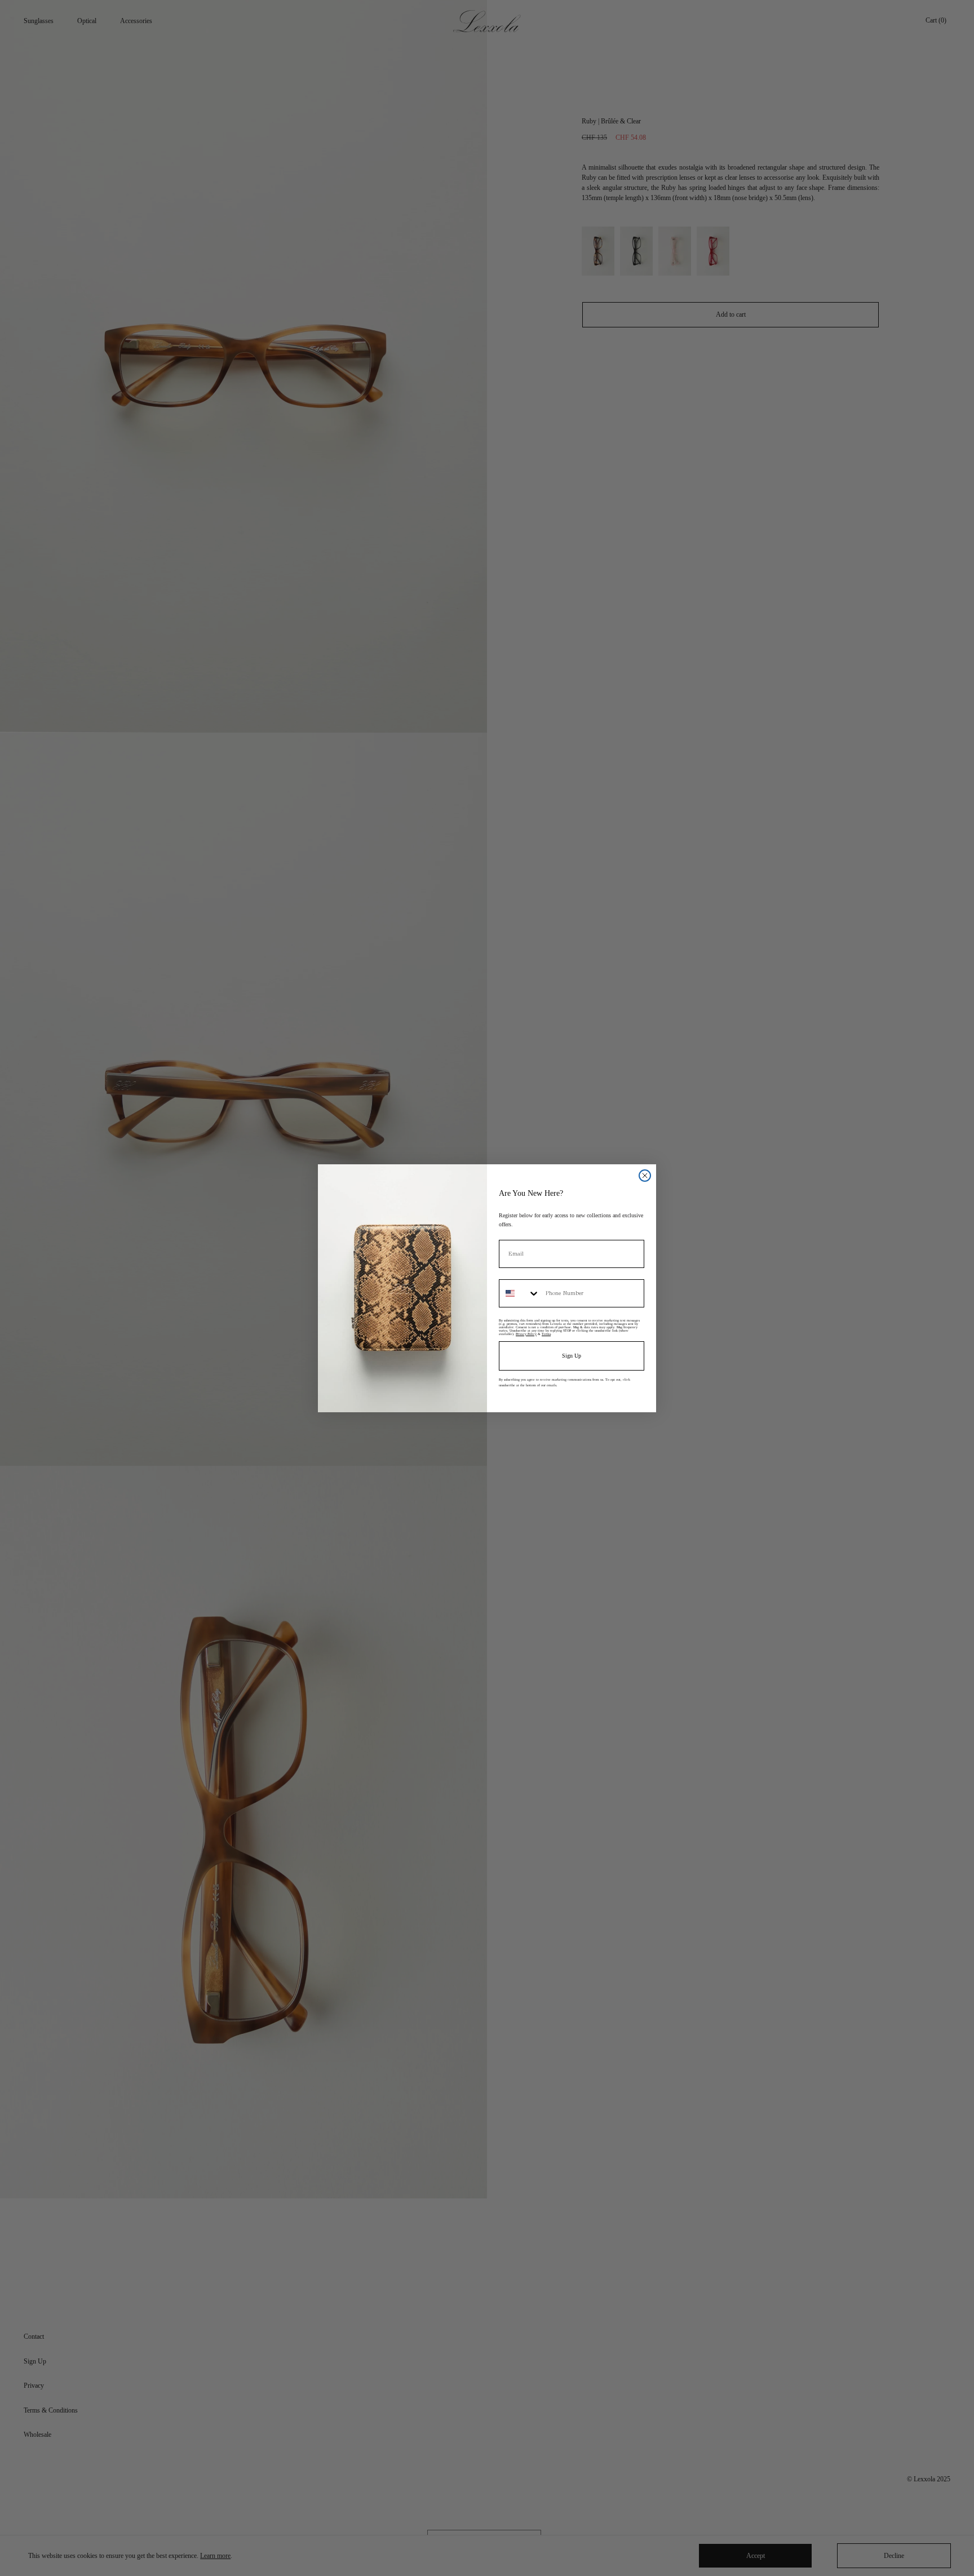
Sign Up (572, 1356)
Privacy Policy (526, 1334)
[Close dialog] (645, 1176)
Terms (546, 1334)
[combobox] (520, 1293)
